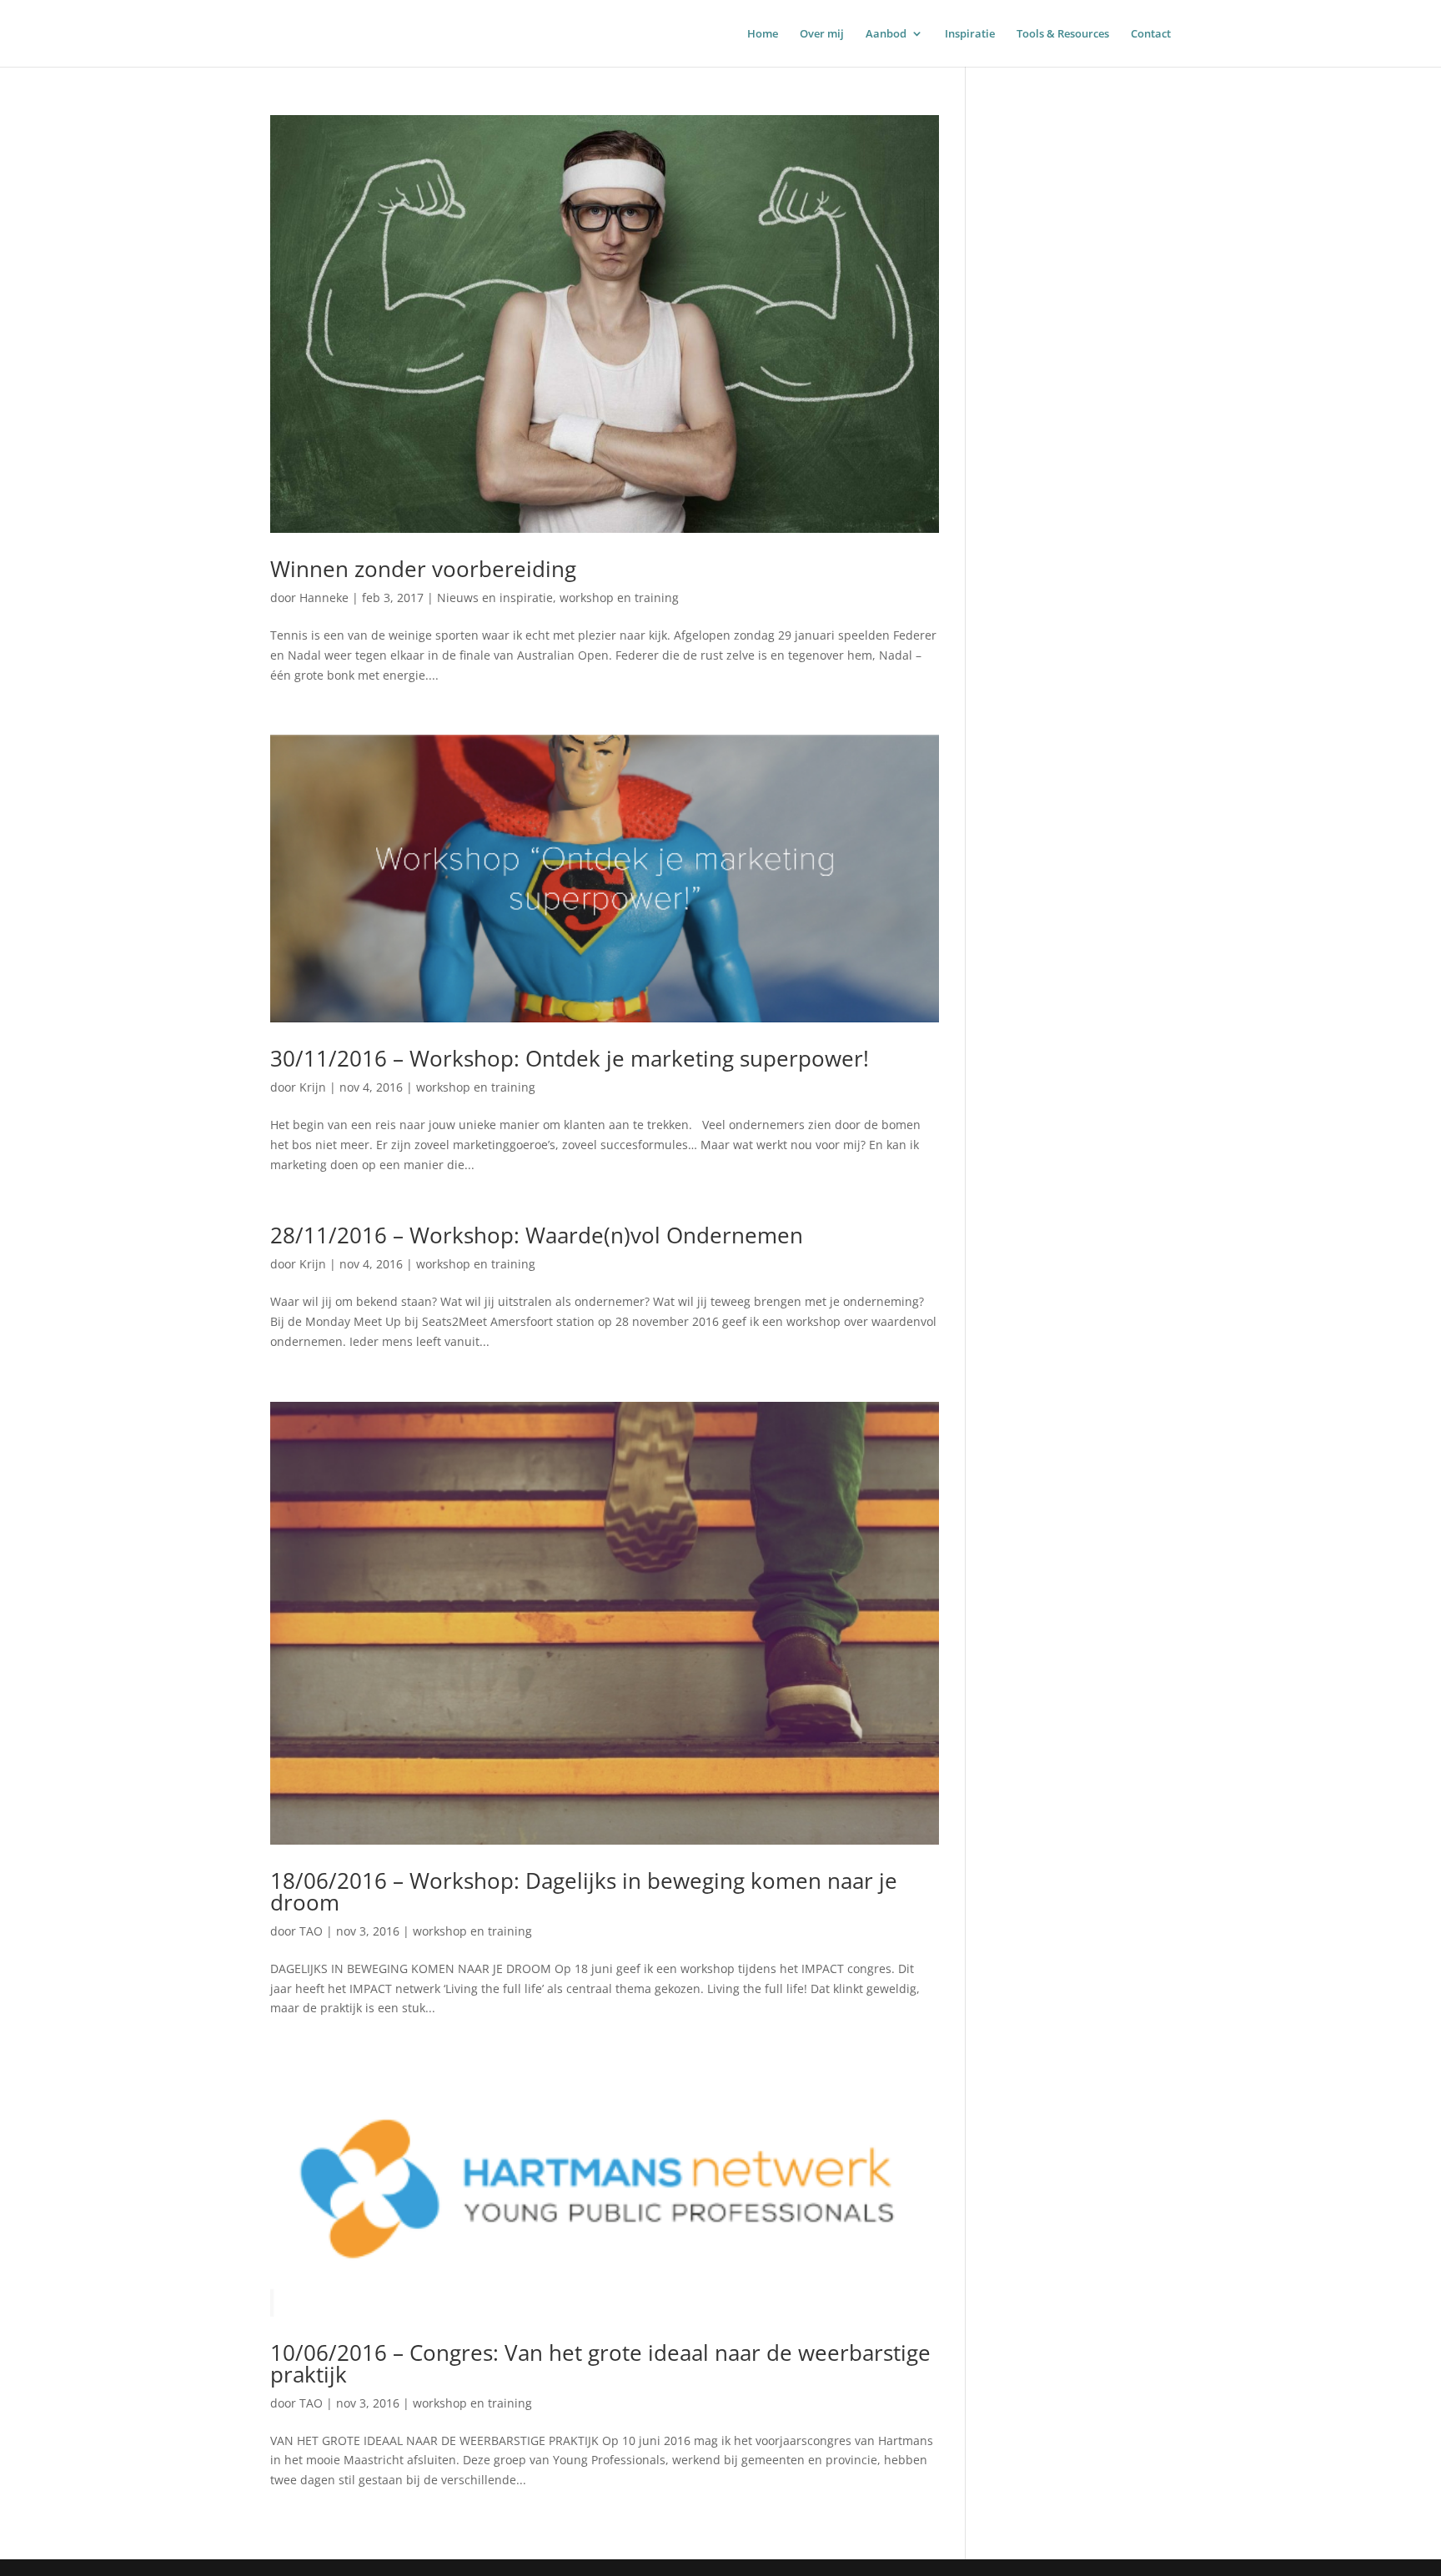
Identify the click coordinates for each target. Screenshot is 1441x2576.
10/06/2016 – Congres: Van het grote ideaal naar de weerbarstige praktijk (600, 2363)
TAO (311, 1931)
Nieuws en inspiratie (495, 598)
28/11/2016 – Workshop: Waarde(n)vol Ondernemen (537, 1235)
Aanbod (886, 34)
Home (763, 34)
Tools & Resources (1063, 34)
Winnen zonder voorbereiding (423, 569)
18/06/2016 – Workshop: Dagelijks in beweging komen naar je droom (584, 1891)
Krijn (313, 1087)
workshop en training (619, 598)
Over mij (822, 34)
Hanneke (324, 598)
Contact (1151, 34)
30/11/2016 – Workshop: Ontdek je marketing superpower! (570, 1058)
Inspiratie (970, 34)
